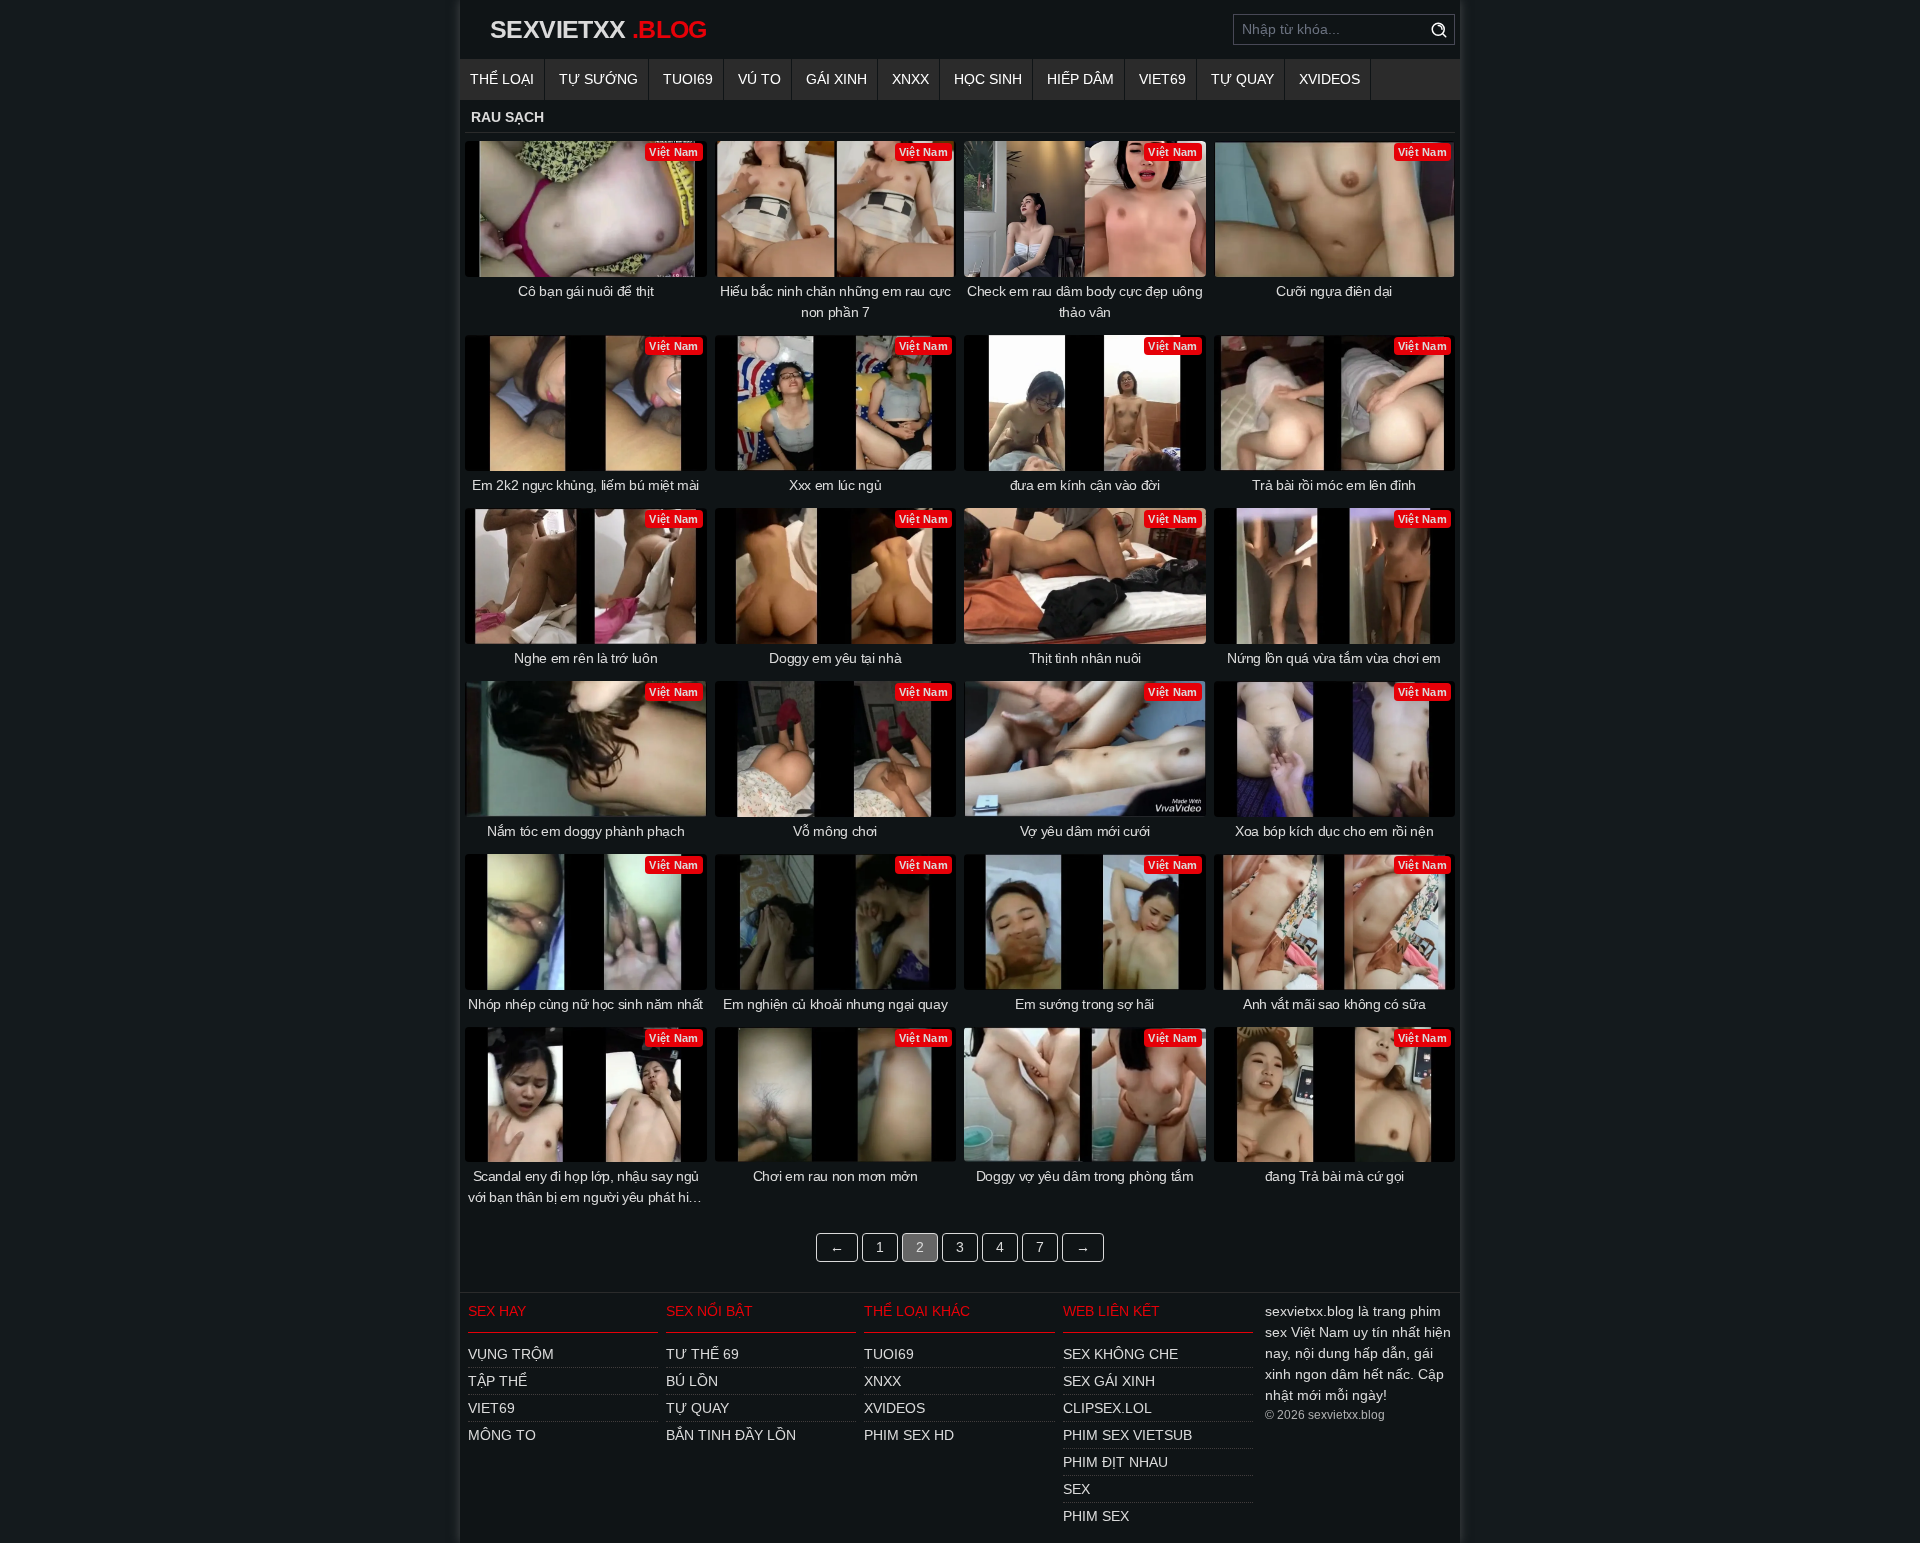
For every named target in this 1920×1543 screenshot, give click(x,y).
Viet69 (1162, 79)
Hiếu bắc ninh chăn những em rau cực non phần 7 (835, 301)
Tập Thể (497, 1381)
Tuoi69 (688, 79)
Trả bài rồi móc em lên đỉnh (1334, 485)
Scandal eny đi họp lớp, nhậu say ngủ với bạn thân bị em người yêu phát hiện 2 (586, 1188)
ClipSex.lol (1107, 1408)
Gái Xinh (836, 79)
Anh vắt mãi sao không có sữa (1334, 1004)
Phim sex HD (909, 1435)
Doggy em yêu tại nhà (835, 658)
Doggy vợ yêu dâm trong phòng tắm (1085, 1176)
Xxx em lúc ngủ (835, 485)
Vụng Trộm (511, 1354)
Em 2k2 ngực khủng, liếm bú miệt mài (585, 485)
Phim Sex (1096, 1516)
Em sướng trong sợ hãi (1084, 1004)
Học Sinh (988, 79)
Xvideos (1329, 79)
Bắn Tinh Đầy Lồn (731, 1435)
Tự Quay (1242, 79)
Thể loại (502, 79)
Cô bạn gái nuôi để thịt (585, 291)
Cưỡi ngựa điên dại (1334, 291)
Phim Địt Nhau (1115, 1462)
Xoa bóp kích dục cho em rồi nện (1334, 831)
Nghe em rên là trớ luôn (585, 658)
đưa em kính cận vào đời (1085, 485)
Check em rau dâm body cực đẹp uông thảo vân (1084, 301)
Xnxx (910, 79)
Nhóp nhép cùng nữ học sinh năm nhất (585, 1004)
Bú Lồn (692, 1381)
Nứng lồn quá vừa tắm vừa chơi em (1334, 658)
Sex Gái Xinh (1109, 1381)
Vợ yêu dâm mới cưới (1085, 831)
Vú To (759, 79)
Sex (1076, 1489)
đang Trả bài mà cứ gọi (1334, 1176)
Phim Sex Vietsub (1127, 1435)
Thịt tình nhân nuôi (1085, 658)
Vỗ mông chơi (835, 831)
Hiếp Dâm (1080, 79)
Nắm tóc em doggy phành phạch (585, 831)
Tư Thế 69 (702, 1354)
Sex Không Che (1120, 1354)
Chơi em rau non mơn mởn (835, 1176)
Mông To (502, 1435)
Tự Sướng (598, 79)
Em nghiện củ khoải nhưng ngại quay (835, 1004)
